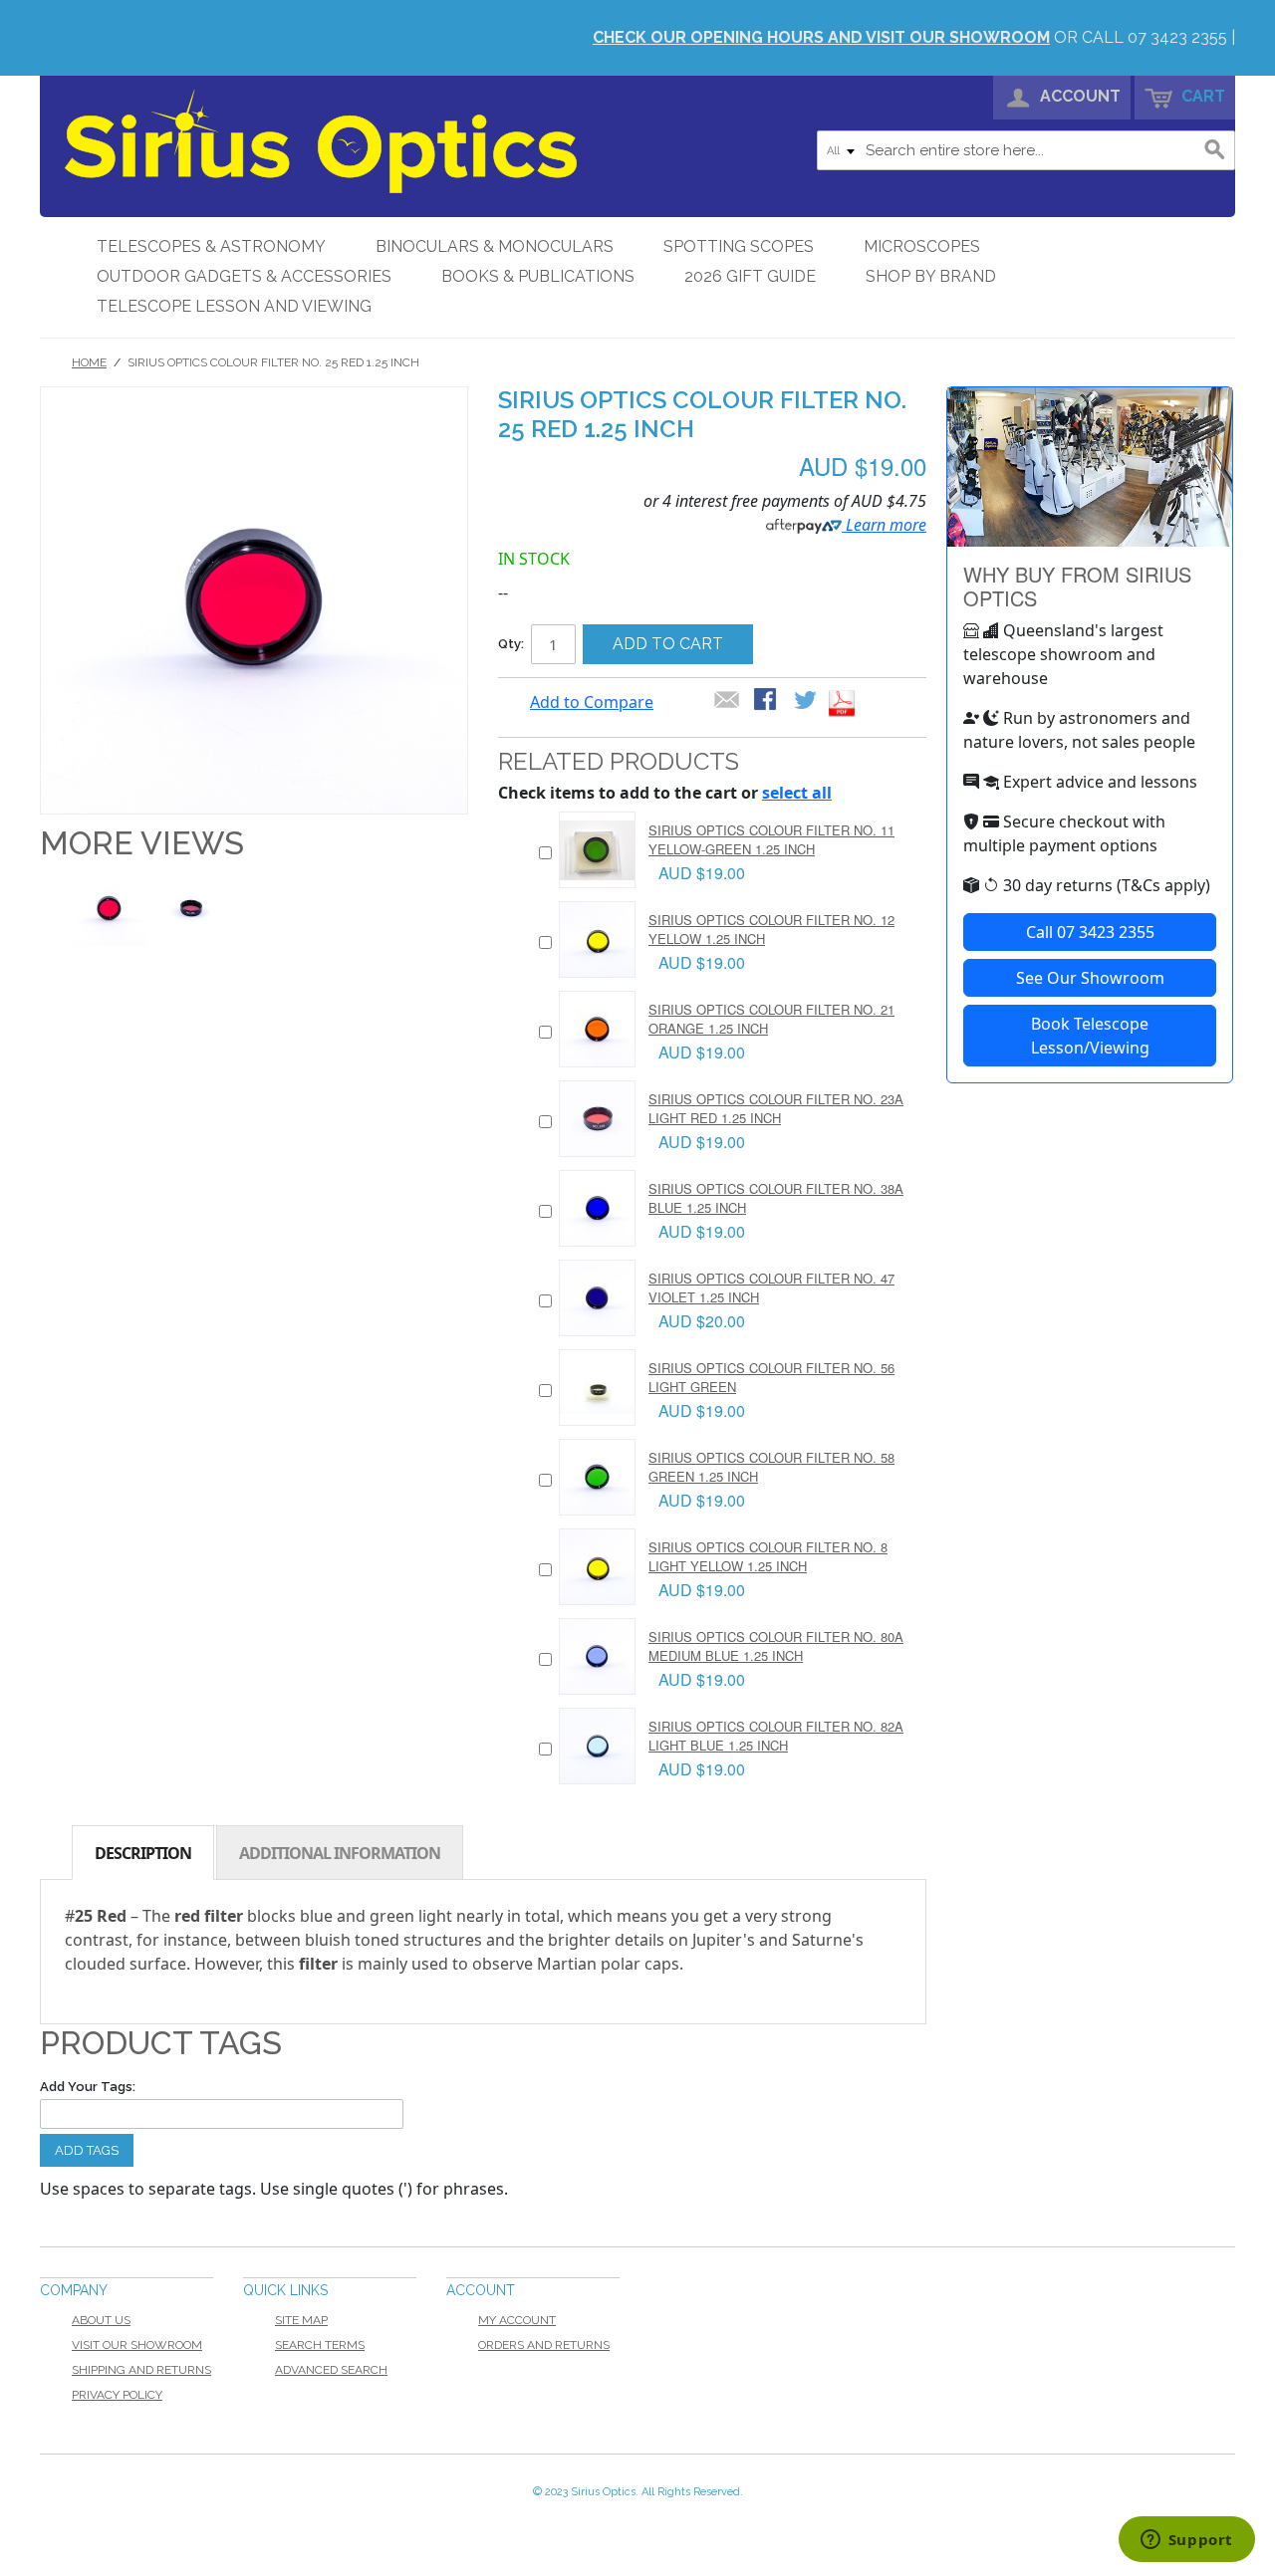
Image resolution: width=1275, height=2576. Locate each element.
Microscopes (922, 246)
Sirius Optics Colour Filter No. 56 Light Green (771, 1377)
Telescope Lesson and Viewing (234, 306)
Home (89, 362)
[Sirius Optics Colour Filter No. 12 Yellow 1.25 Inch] (597, 939)
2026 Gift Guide (750, 276)
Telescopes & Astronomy (211, 246)
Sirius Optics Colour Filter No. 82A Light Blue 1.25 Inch (776, 1735)
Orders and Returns (544, 2345)
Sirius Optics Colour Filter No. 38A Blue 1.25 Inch (776, 1197)
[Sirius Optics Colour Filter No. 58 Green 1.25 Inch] (597, 1477)
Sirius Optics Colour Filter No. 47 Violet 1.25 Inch (771, 1287)
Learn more (884, 525)
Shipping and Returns (141, 2370)
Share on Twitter (807, 701)
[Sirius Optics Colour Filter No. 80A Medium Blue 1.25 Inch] (597, 1656)
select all (797, 793)
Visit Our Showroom (137, 2345)
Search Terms (320, 2345)
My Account (517, 2320)
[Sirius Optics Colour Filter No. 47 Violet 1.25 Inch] (597, 1298)
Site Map (301, 2320)
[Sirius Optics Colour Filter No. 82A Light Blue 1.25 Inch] (597, 1746)
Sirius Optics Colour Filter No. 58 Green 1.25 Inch (771, 1466)
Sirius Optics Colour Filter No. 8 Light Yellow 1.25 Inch (768, 1556)
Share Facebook (767, 701)
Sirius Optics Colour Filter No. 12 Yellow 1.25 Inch (771, 929)
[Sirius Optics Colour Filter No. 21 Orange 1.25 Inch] (597, 1029)
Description (143, 1853)
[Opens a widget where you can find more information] (1186, 2541)
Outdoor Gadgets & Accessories (244, 276)
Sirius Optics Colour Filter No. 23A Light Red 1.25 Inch (776, 1108)
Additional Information (340, 1853)
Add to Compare (592, 702)
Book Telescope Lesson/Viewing (1090, 1036)
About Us (101, 2320)
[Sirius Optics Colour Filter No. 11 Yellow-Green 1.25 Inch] (597, 850)
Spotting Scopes (739, 246)
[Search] (1215, 150)
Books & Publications (538, 276)
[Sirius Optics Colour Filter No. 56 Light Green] (597, 1388)
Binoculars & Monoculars (495, 246)
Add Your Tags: (88, 2087)
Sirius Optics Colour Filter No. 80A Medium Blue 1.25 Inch (776, 1645)
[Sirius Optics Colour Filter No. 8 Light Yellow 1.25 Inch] (597, 1567)
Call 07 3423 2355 (1090, 932)
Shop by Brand (931, 276)
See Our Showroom (1090, 978)
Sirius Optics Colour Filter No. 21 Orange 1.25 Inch (771, 1018)
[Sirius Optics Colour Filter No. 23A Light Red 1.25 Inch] (597, 1119)
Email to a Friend (727, 701)
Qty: (511, 644)
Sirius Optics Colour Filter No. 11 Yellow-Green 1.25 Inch (771, 839)
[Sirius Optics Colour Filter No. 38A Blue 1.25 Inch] (597, 1208)
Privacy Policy (117, 2395)
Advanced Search (331, 2370)
